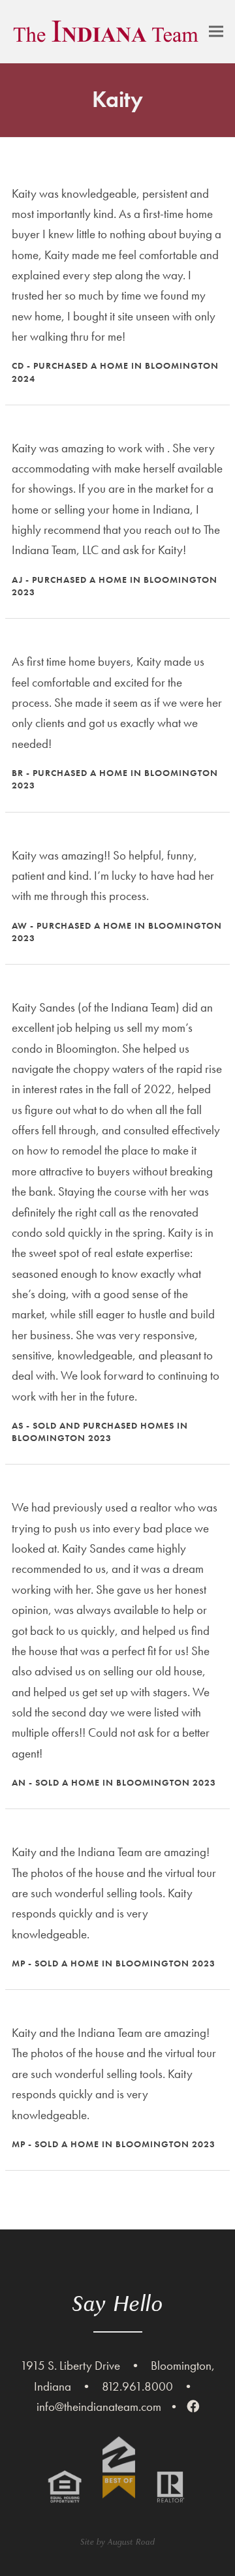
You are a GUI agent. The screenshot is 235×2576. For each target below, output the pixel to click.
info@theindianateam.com (99, 2407)
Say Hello (118, 2304)
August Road (131, 2542)
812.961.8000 (137, 2386)
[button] (216, 32)
